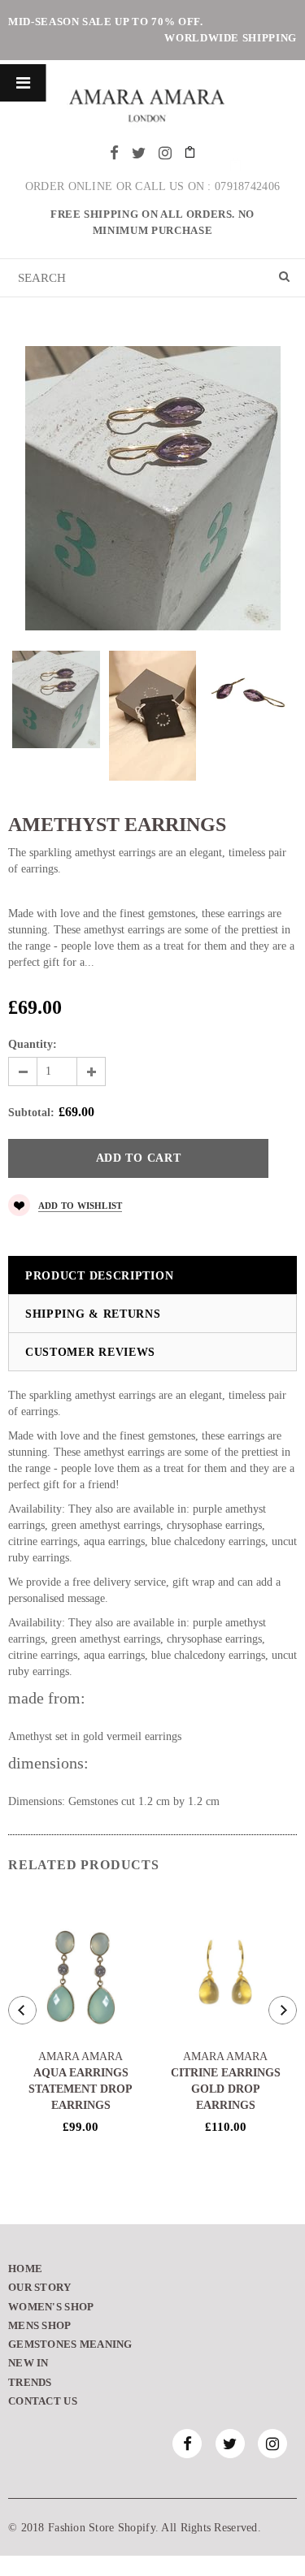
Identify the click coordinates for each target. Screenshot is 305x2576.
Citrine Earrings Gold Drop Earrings (226, 2089)
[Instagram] (165, 153)
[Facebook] (114, 153)
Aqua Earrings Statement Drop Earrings (81, 2089)
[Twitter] (139, 153)
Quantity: (33, 1044)
